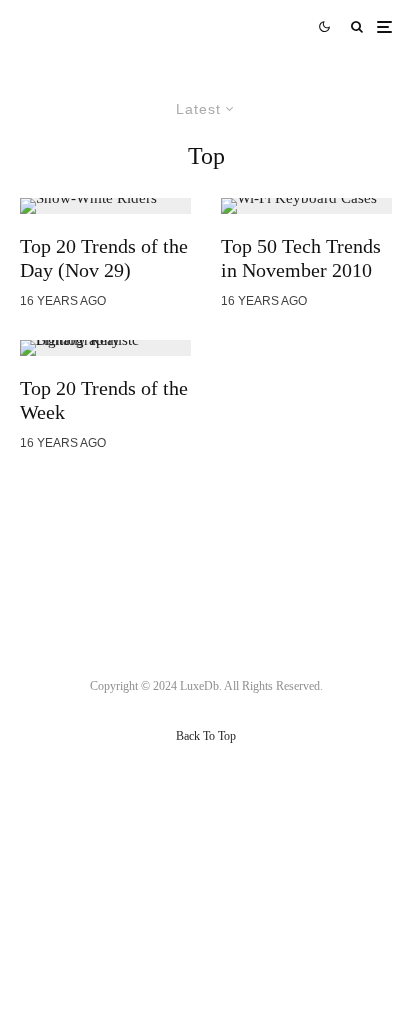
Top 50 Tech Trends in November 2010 (301, 258)
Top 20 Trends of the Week (104, 400)
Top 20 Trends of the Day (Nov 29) (104, 258)
